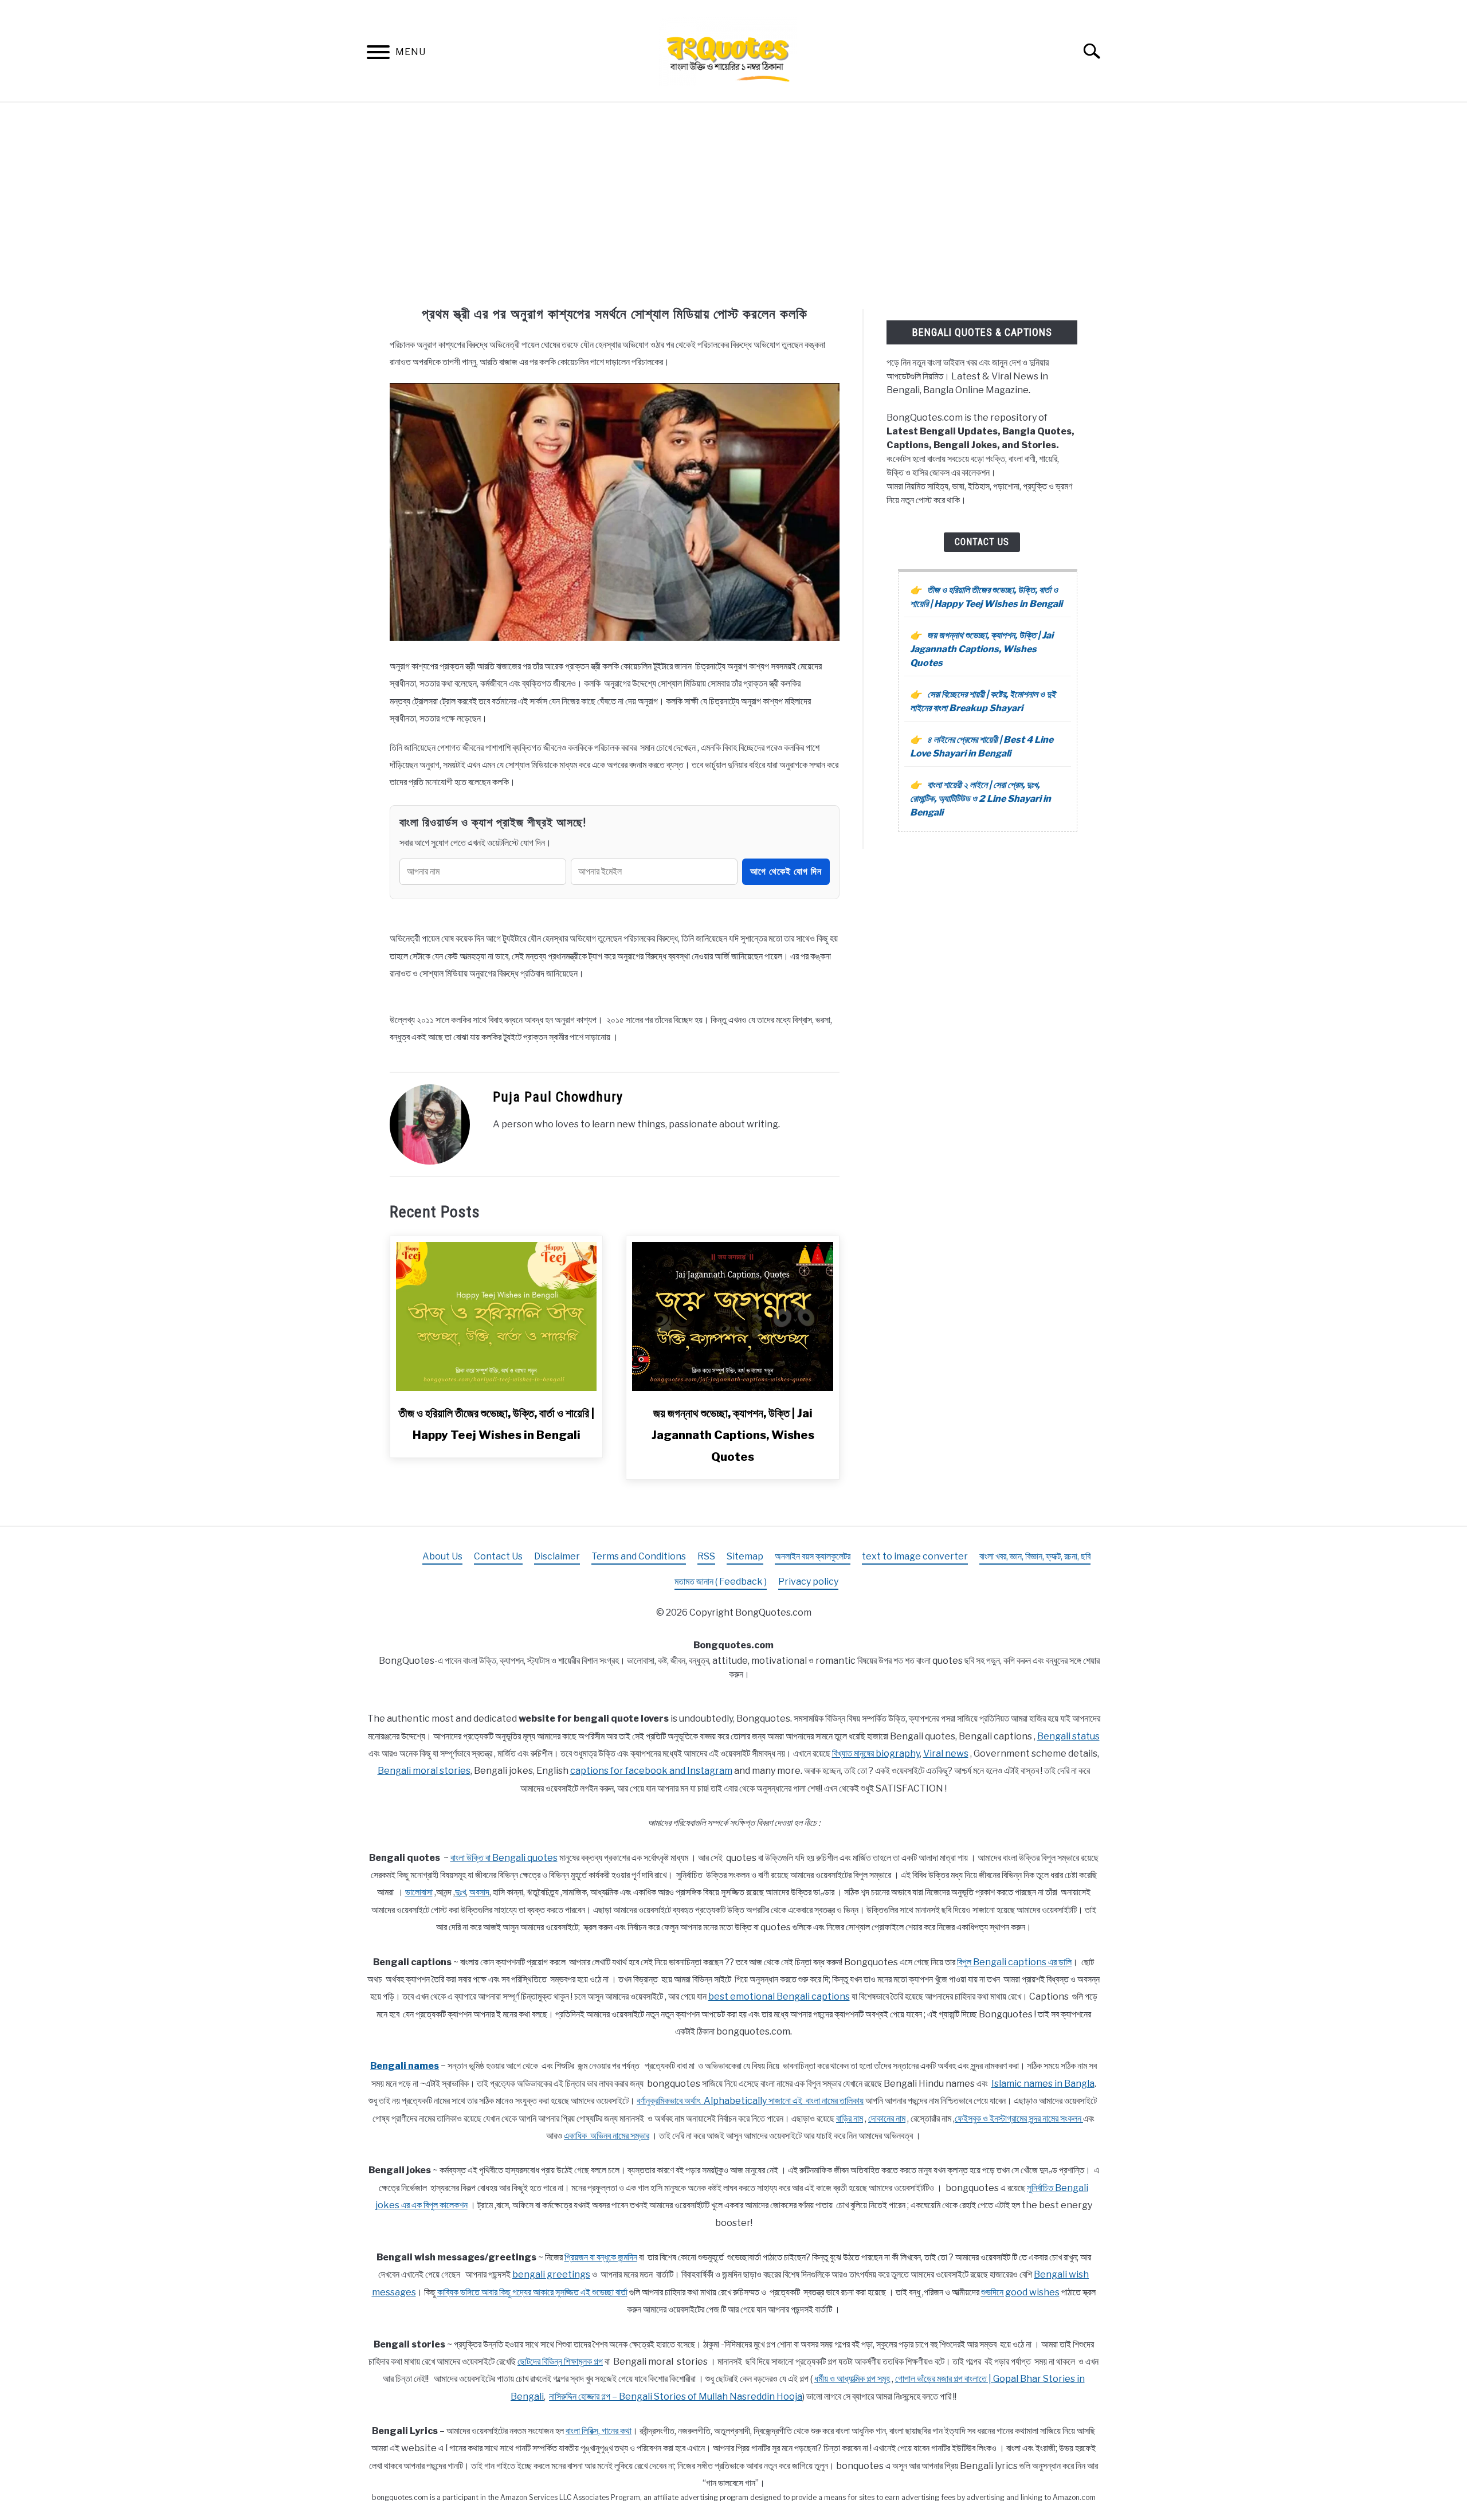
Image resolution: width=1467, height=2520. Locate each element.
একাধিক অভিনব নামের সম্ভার (607, 2136)
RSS (706, 1556)
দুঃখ (460, 1892)
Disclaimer (557, 1556)
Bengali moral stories (424, 1771)
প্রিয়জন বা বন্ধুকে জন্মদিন (601, 2257)
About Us (442, 1556)
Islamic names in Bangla (1043, 2084)
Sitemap (745, 1556)
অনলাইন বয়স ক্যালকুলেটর (813, 1556)
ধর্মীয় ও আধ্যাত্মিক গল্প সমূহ (852, 2379)
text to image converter (915, 1556)
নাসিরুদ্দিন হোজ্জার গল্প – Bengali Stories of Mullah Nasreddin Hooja (676, 2396)
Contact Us (982, 542)
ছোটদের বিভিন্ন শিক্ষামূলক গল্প (560, 2362)
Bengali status (1068, 1736)
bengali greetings (551, 2274)
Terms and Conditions (639, 1556)
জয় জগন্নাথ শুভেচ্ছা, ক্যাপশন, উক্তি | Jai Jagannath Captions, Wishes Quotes (733, 1435)
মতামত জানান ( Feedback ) (721, 1582)
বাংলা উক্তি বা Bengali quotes (504, 1858)
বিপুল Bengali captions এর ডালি (1014, 1962)
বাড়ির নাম (850, 2119)
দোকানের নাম (887, 2119)
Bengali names (405, 2066)
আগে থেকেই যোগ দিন (786, 871)
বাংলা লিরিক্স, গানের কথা (599, 2431)
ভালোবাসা (419, 1892)
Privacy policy (808, 1582)
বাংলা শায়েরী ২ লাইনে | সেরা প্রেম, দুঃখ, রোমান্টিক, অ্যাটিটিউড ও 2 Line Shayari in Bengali (980, 799)
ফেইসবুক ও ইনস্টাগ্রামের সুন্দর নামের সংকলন (1019, 2119)
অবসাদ (479, 1892)
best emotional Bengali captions (779, 1996)
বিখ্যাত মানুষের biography (876, 1753)
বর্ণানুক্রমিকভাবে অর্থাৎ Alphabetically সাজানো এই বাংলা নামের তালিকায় (750, 2101)
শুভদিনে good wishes (1020, 2292)
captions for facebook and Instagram (651, 1771)
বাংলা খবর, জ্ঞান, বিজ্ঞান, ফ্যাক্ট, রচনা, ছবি (1035, 1556)
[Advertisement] (733, 206)
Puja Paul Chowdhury (558, 1097)
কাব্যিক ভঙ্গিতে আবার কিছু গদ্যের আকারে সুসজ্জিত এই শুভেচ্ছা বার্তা (532, 2292)
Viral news (946, 1753)
